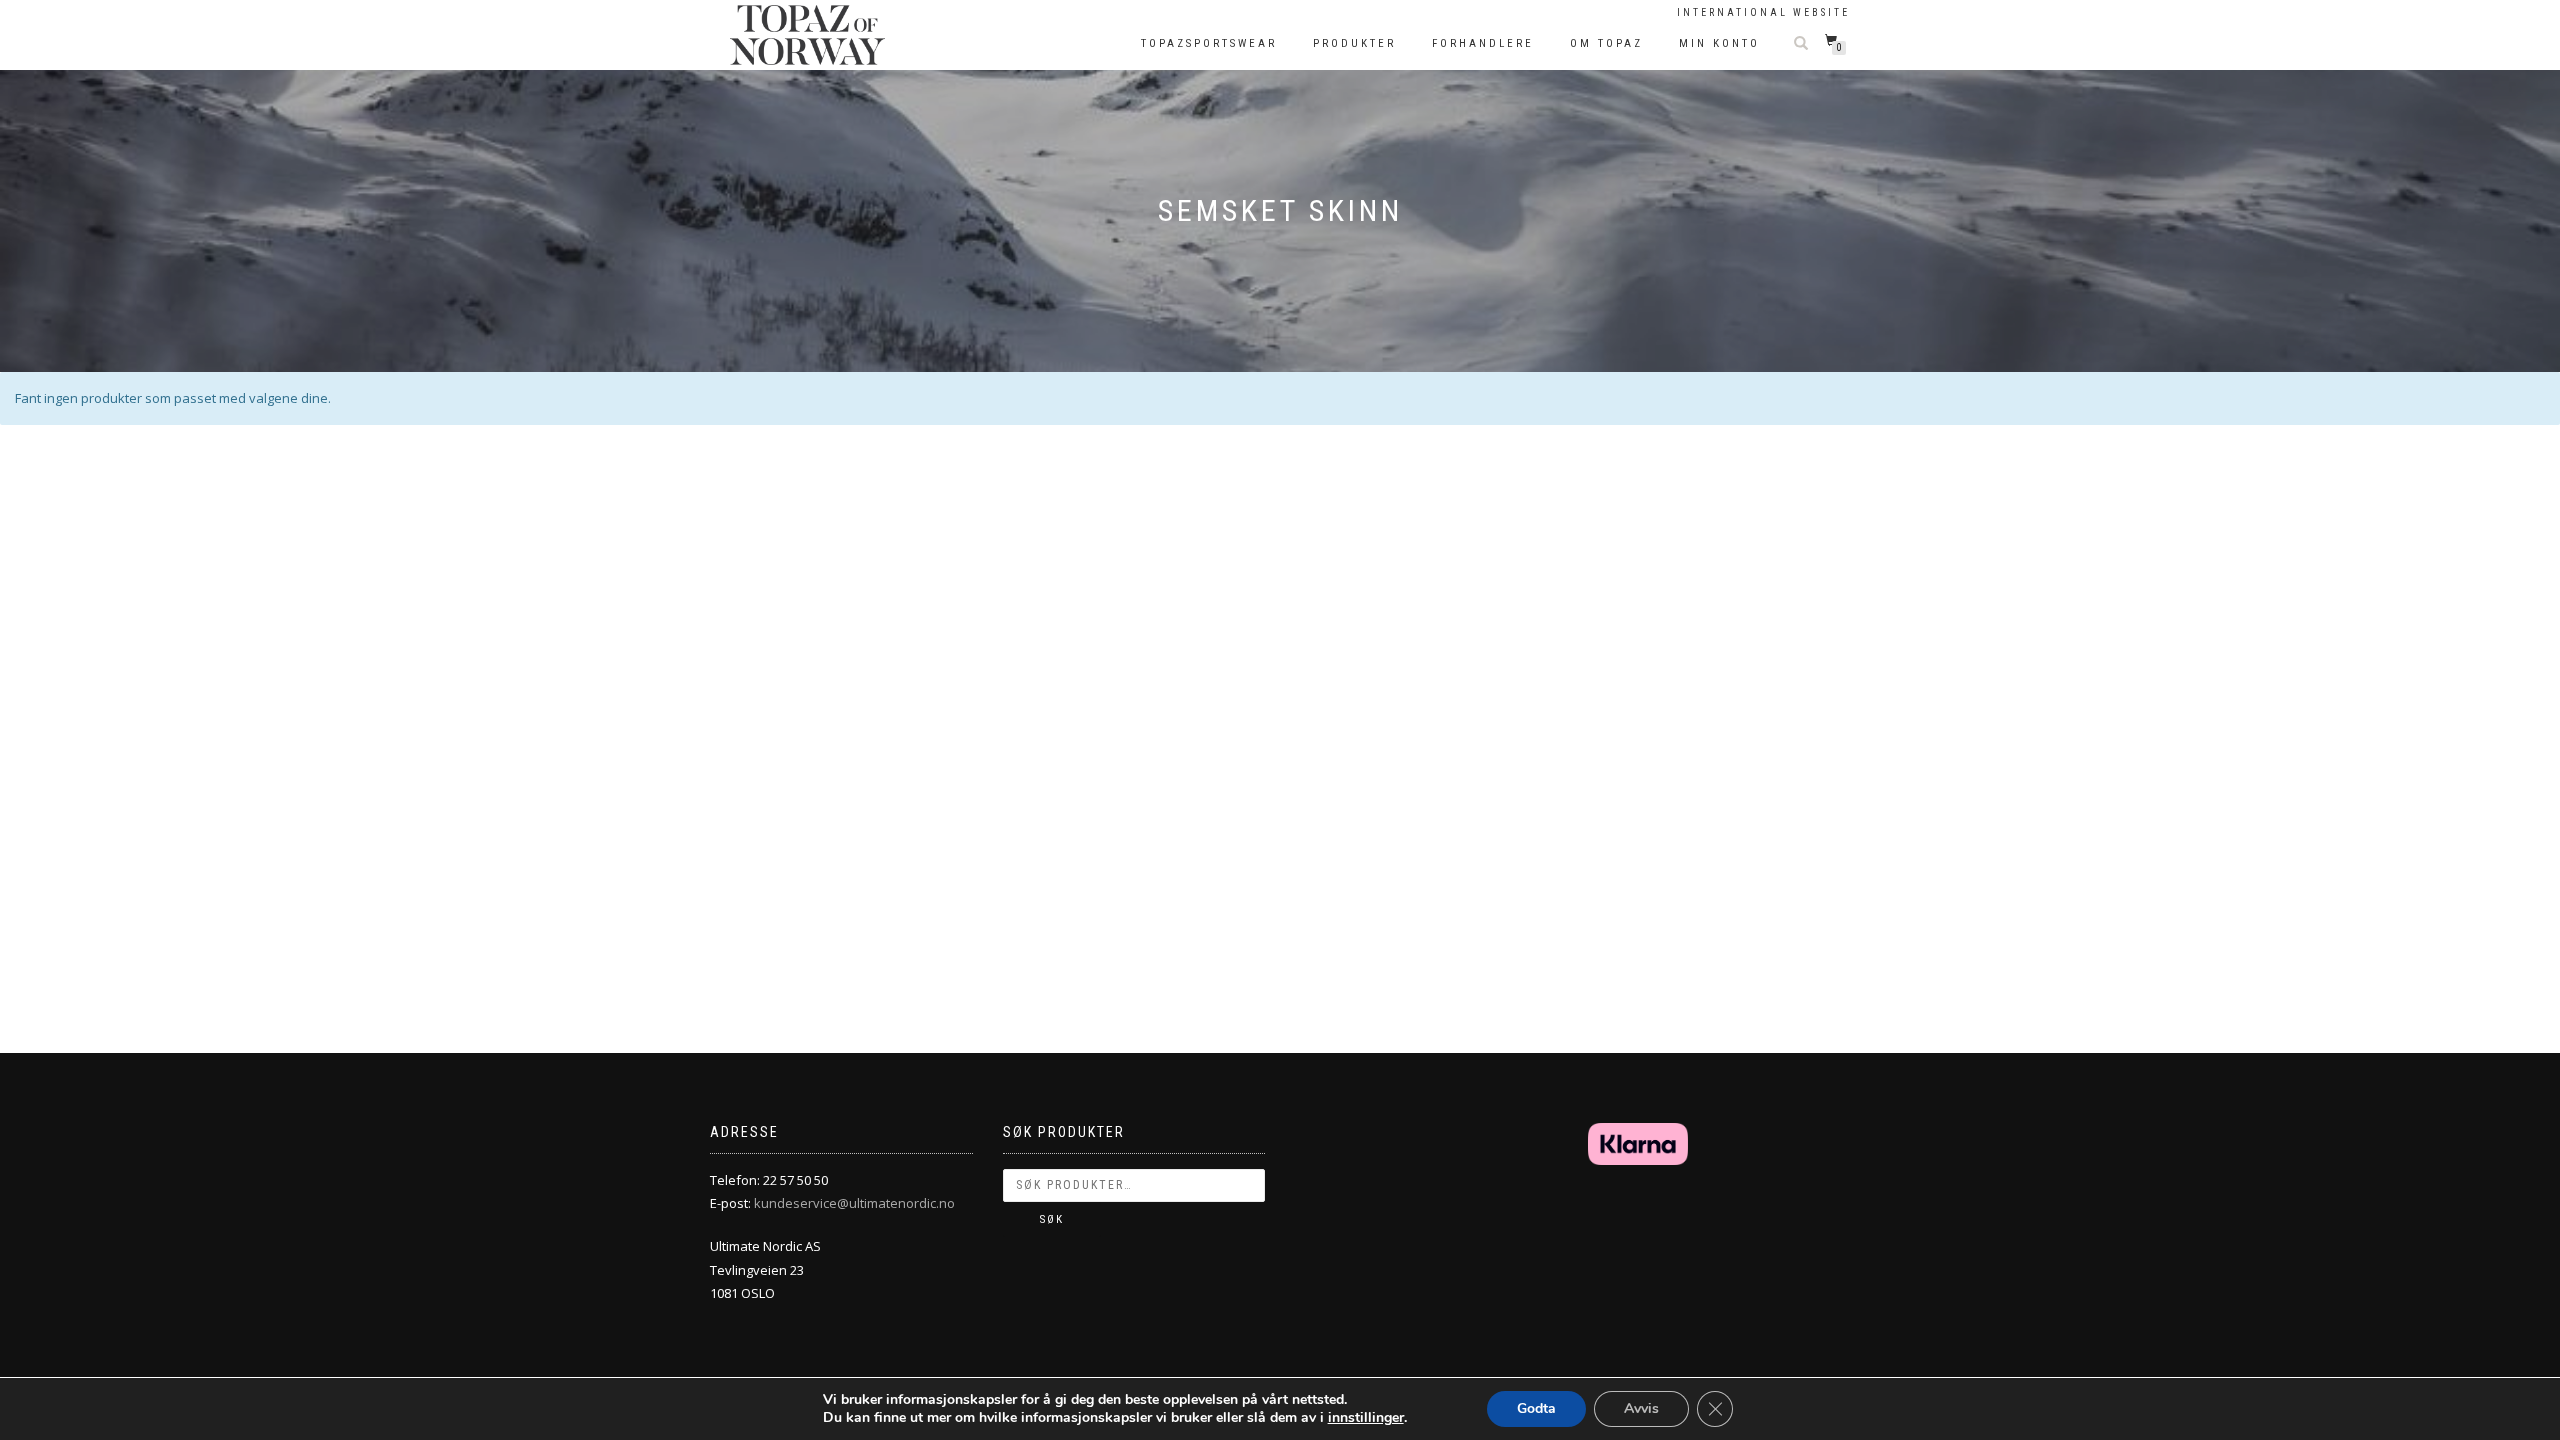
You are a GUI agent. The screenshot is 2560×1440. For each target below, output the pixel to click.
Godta (1536, 1408)
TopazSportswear (1209, 43)
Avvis (1641, 1408)
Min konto (1719, 43)
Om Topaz (1606, 43)
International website (1763, 12)
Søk (1052, 1219)
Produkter (1354, 43)
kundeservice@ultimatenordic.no (854, 1203)
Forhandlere (1483, 43)
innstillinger (1366, 1418)
